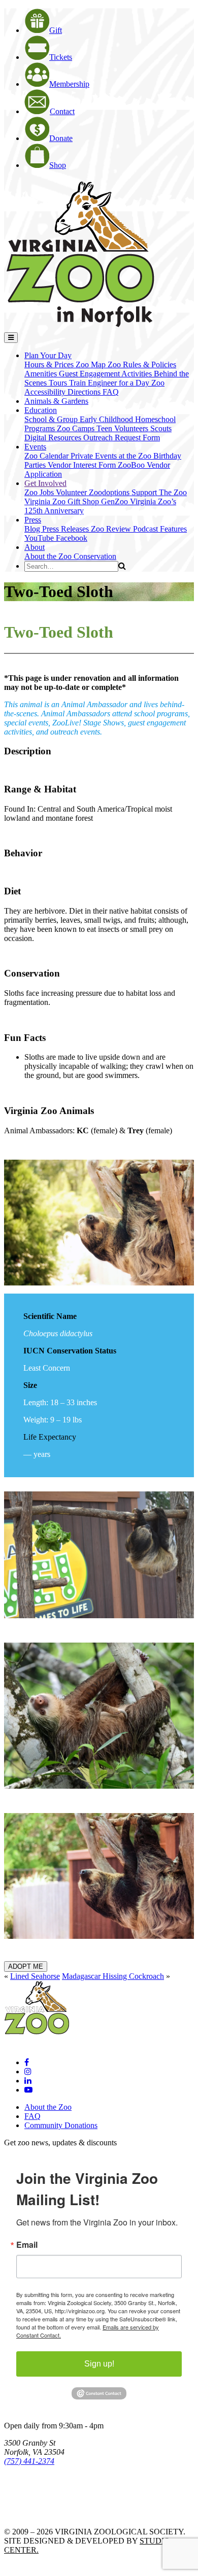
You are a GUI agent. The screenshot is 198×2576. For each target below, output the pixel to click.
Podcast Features (160, 529)
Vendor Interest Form (83, 465)
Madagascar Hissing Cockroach (113, 1976)
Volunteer (72, 492)
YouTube (40, 538)
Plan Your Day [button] (48, 355)
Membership (69, 84)
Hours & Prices (50, 364)
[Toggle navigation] (11, 338)
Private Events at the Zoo (112, 456)
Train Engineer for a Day (110, 383)
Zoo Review (112, 529)
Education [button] (41, 410)
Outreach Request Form (122, 438)
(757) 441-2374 (29, 2461)
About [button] (35, 547)
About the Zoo (49, 556)
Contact (62, 111)
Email (27, 2245)
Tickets (61, 57)
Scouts (161, 428)
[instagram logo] (28, 2072)
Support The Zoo (159, 492)
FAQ (111, 392)
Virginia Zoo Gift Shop (63, 501)
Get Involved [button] (45, 483)
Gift (56, 30)
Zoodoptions (110, 492)
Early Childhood (107, 419)
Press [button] (33, 520)
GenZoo (115, 501)
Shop (58, 165)
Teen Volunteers (123, 428)
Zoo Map (92, 364)
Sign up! (99, 2364)
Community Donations (61, 2125)
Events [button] (35, 447)
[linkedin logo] (28, 2081)
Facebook (72, 538)
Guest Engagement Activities (106, 374)
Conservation (95, 556)
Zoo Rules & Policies (142, 364)
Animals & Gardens (56, 401)
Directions (85, 392)
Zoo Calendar (47, 456)
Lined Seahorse (35, 1976)
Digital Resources (54, 438)
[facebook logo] (27, 2062)
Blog (33, 529)
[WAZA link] (37, 2489)
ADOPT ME (26, 1966)
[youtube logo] (28, 2090)
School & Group (52, 419)
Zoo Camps (77, 428)
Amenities (42, 374)
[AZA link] (36, 2514)
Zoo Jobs (40, 492)
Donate (61, 138)
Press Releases (67, 529)
